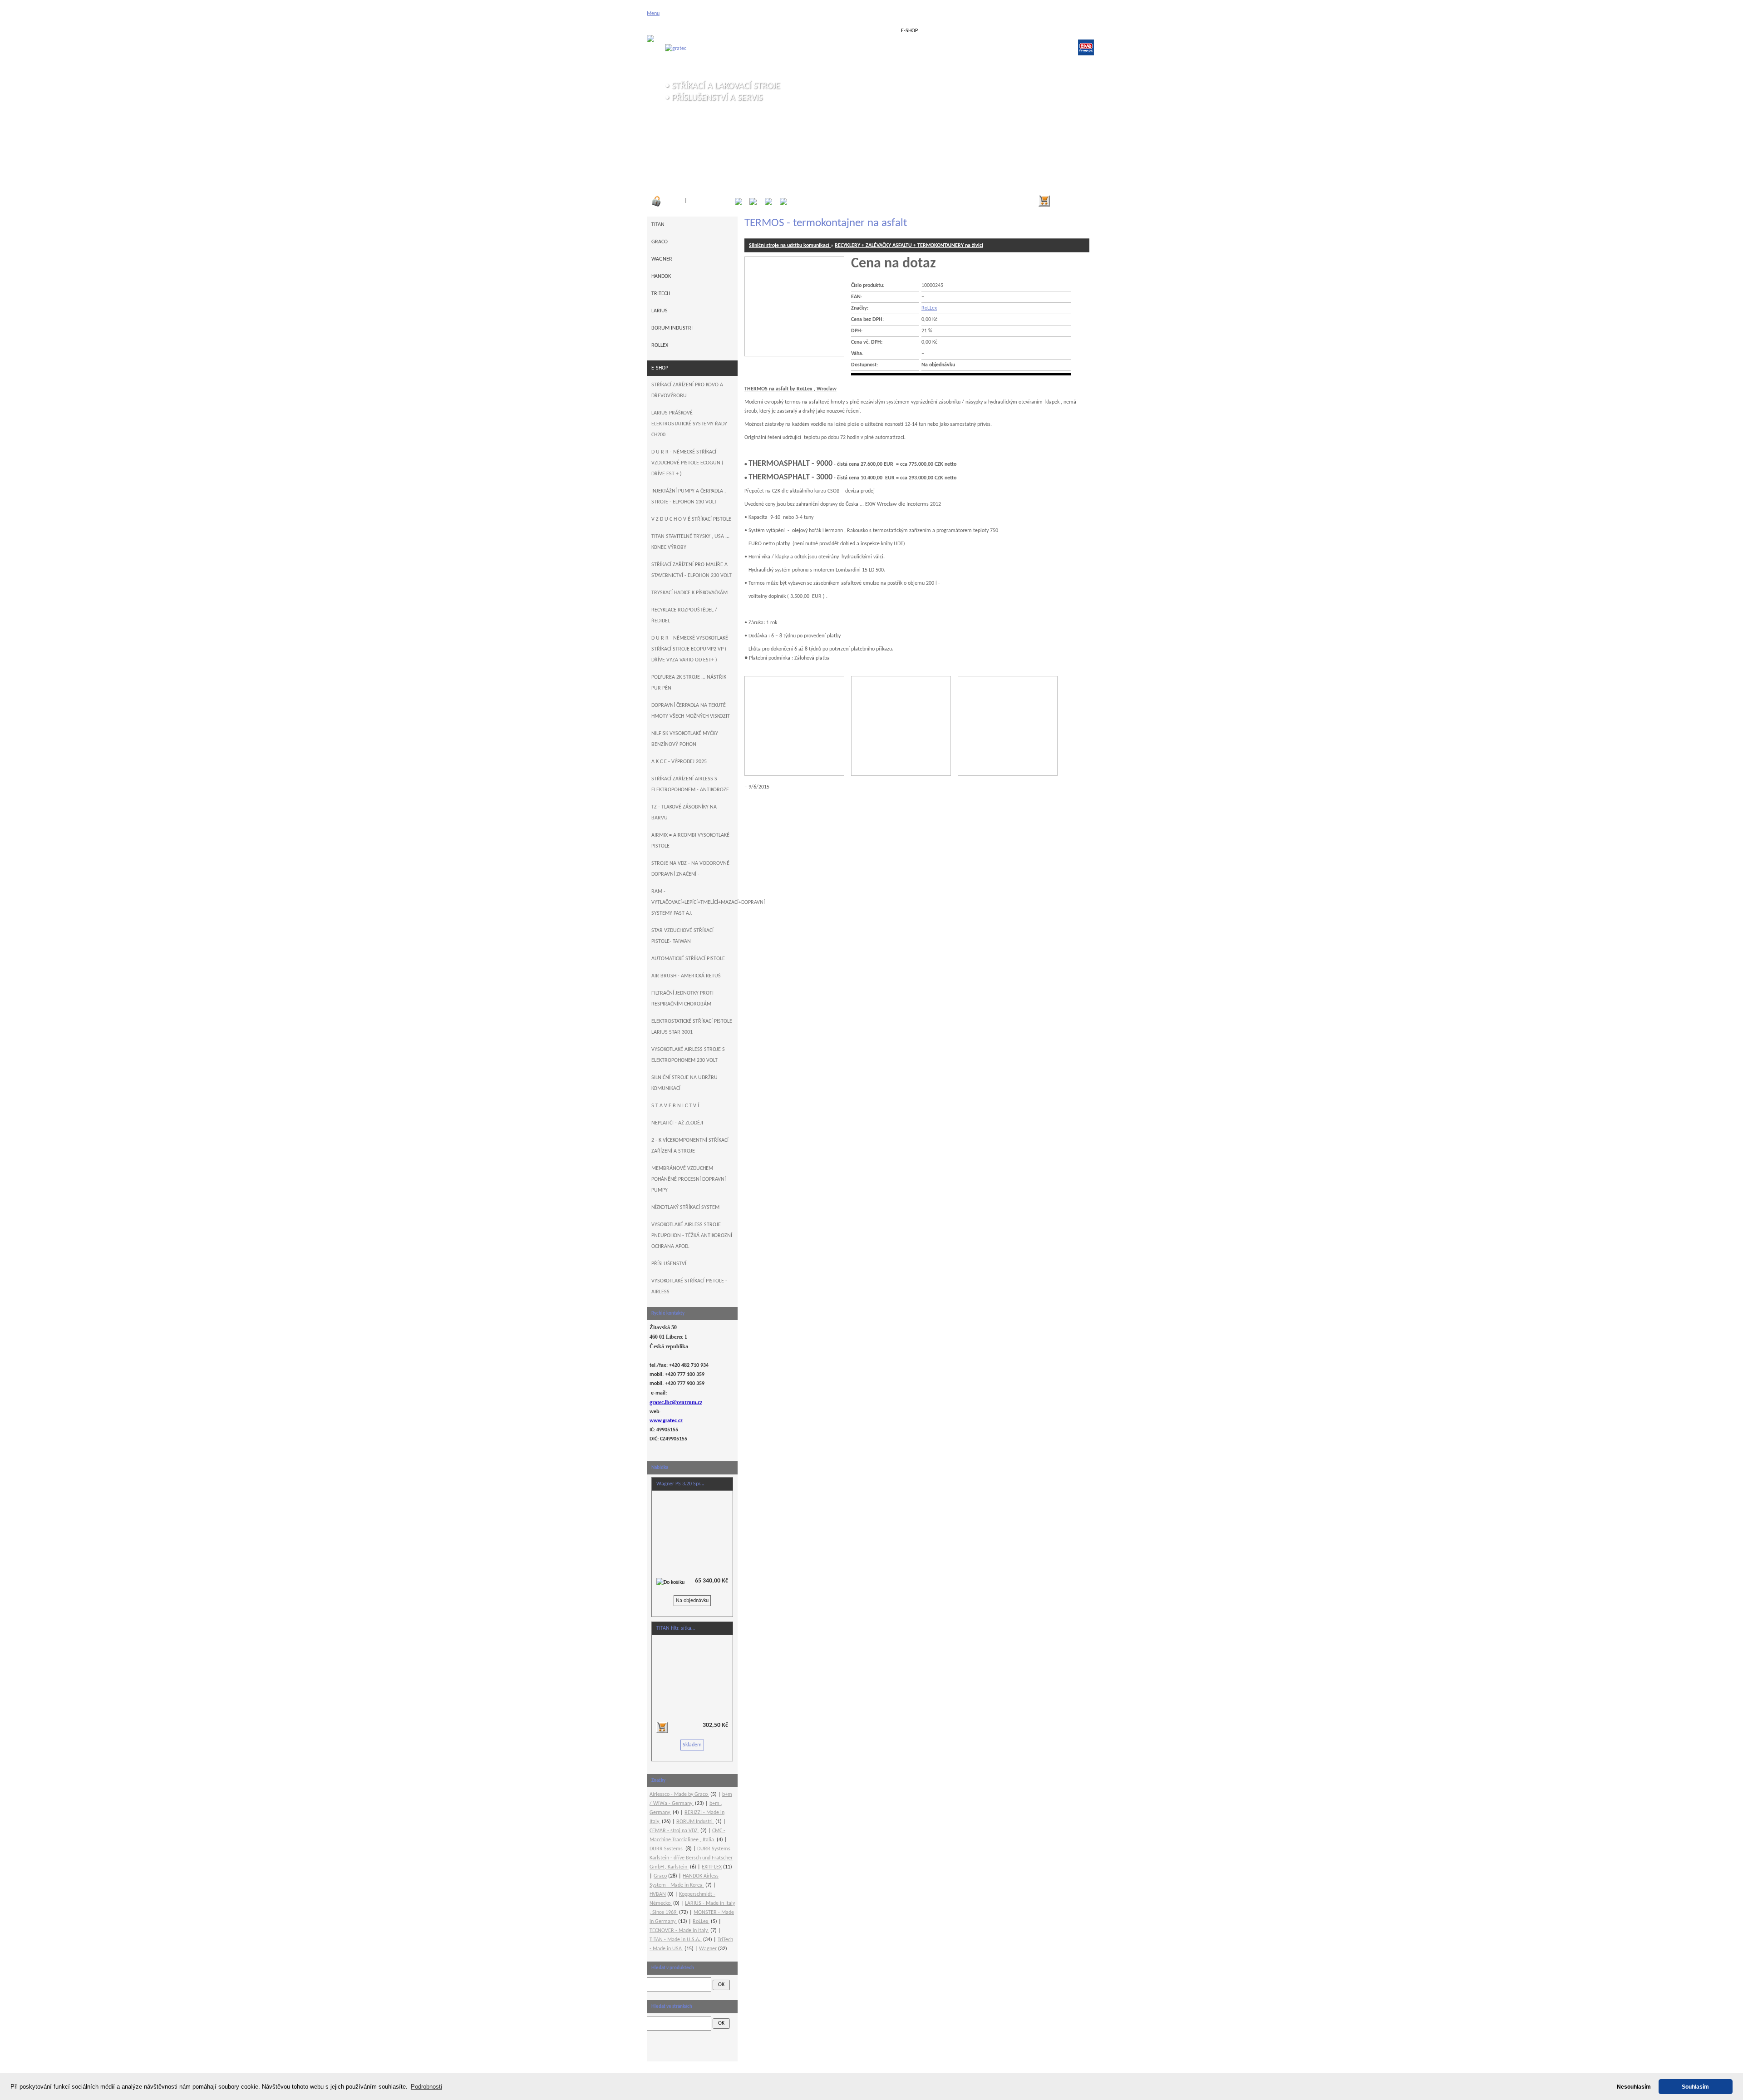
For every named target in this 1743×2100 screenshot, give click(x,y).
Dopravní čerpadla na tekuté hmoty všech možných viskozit (691, 711)
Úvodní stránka (683, 31)
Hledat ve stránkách (672, 2007)
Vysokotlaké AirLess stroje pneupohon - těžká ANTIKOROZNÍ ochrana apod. (692, 1236)
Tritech (661, 294)
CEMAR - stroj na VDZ (674, 1831)
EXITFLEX (712, 1867)
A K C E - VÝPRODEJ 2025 (679, 762)
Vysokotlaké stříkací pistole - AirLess (689, 1287)
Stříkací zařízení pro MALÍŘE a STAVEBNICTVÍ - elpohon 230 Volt (692, 570)
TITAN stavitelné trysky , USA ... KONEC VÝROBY (690, 542)
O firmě (759, 31)
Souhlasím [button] (1695, 2087)
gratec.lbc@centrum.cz (676, 1402)
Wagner (662, 259)
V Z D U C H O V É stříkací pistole (691, 519)
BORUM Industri (672, 328)
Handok (661, 276)
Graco (660, 242)
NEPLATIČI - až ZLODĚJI (677, 1123)
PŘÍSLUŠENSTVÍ (669, 1264)
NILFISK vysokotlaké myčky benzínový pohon (685, 739)
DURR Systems (667, 1849)
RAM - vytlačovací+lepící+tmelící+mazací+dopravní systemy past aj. (694, 902)
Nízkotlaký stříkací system (685, 1208)
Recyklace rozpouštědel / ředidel (684, 616)
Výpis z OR (985, 31)
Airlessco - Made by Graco (679, 1794)
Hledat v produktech (673, 1968)
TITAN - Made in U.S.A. (676, 1940)
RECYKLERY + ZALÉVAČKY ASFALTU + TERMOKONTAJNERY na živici (909, 246)
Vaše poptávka (834, 31)
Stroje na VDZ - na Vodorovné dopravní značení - (690, 869)
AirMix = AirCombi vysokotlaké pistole (690, 841)
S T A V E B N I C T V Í (675, 1106)
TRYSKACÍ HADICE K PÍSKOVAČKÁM (689, 593)
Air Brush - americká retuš (686, 976)
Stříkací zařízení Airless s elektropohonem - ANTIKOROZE (690, 784)
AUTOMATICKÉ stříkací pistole (688, 959)
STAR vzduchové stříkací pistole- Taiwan (682, 936)
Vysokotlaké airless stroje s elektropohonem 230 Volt (688, 1055)
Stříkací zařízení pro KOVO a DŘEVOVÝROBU (687, 390)
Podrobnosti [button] (426, 2087)
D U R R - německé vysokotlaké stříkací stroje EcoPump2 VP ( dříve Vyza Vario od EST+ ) (690, 649)
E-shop (909, 31)
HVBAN (658, 1894)
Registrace (714, 201)
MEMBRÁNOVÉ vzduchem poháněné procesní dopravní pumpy (689, 1179)
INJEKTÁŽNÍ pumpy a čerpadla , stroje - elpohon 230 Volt (689, 497)
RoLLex (929, 308)
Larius (660, 311)
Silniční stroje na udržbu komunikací (790, 246)
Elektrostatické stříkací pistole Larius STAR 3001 (692, 1027)
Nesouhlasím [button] (1634, 2087)
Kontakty (1060, 31)
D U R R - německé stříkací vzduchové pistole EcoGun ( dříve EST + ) (687, 463)
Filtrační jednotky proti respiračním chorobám (682, 999)
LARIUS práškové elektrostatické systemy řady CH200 (689, 424)
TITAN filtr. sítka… (676, 1628)
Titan (658, 225)
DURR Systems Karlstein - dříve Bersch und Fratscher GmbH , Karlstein (691, 1858)
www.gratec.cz (666, 1421)
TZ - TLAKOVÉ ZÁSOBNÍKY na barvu (684, 813)
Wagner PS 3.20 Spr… (680, 1484)
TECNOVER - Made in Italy (679, 1931)
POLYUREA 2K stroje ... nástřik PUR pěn (689, 683)
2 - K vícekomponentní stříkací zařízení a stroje (690, 1146)
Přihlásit (674, 201)
